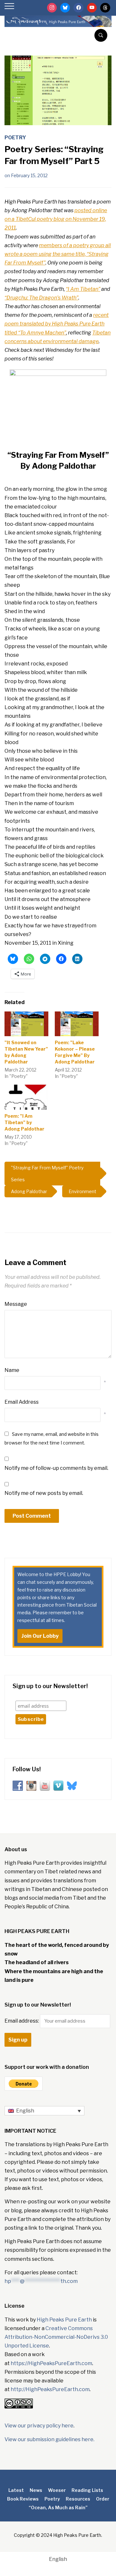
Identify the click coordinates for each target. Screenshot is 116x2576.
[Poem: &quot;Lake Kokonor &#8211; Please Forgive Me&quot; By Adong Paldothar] (77, 1024)
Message (16, 1304)
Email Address (22, 1402)
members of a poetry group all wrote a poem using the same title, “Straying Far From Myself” (58, 254)
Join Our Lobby (40, 1636)
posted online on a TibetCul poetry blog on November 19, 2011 (56, 219)
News (36, 2490)
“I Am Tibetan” (83, 289)
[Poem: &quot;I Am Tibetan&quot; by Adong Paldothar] (26, 1097)
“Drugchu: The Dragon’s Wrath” (41, 298)
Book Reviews (23, 2499)
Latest (16, 2490)
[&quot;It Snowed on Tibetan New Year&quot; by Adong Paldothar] (26, 1024)
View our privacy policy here (39, 2426)
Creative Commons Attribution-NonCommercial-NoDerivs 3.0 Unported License (56, 2337)
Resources (78, 2499)
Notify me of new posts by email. (44, 1493)
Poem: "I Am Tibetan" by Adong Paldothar (24, 1122)
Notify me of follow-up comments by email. (56, 1468)
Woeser (57, 2490)
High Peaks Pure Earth (64, 2320)
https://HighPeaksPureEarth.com (51, 2363)
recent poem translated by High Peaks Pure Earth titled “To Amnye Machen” (57, 324)
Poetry (15, 138)
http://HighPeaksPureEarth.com (50, 2389)
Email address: (22, 2021)
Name (12, 1370)
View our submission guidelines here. (49, 2439)
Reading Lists (87, 2490)
